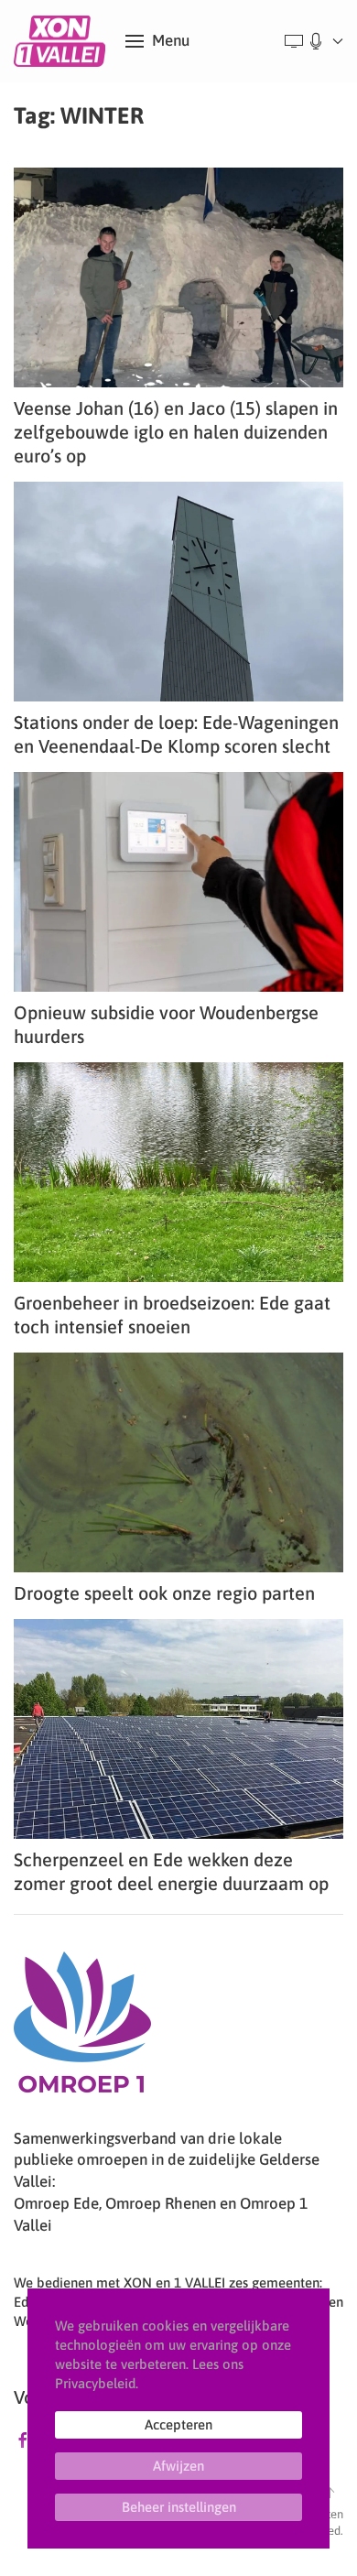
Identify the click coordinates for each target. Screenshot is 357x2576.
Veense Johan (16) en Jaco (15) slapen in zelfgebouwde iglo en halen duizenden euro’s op (176, 432)
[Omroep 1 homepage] (82, 2028)
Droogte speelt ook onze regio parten (164, 1593)
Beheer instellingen (179, 2507)
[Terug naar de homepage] (63, 41)
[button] (157, 41)
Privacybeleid (95, 2383)
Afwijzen (178, 2466)
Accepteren (178, 2424)
